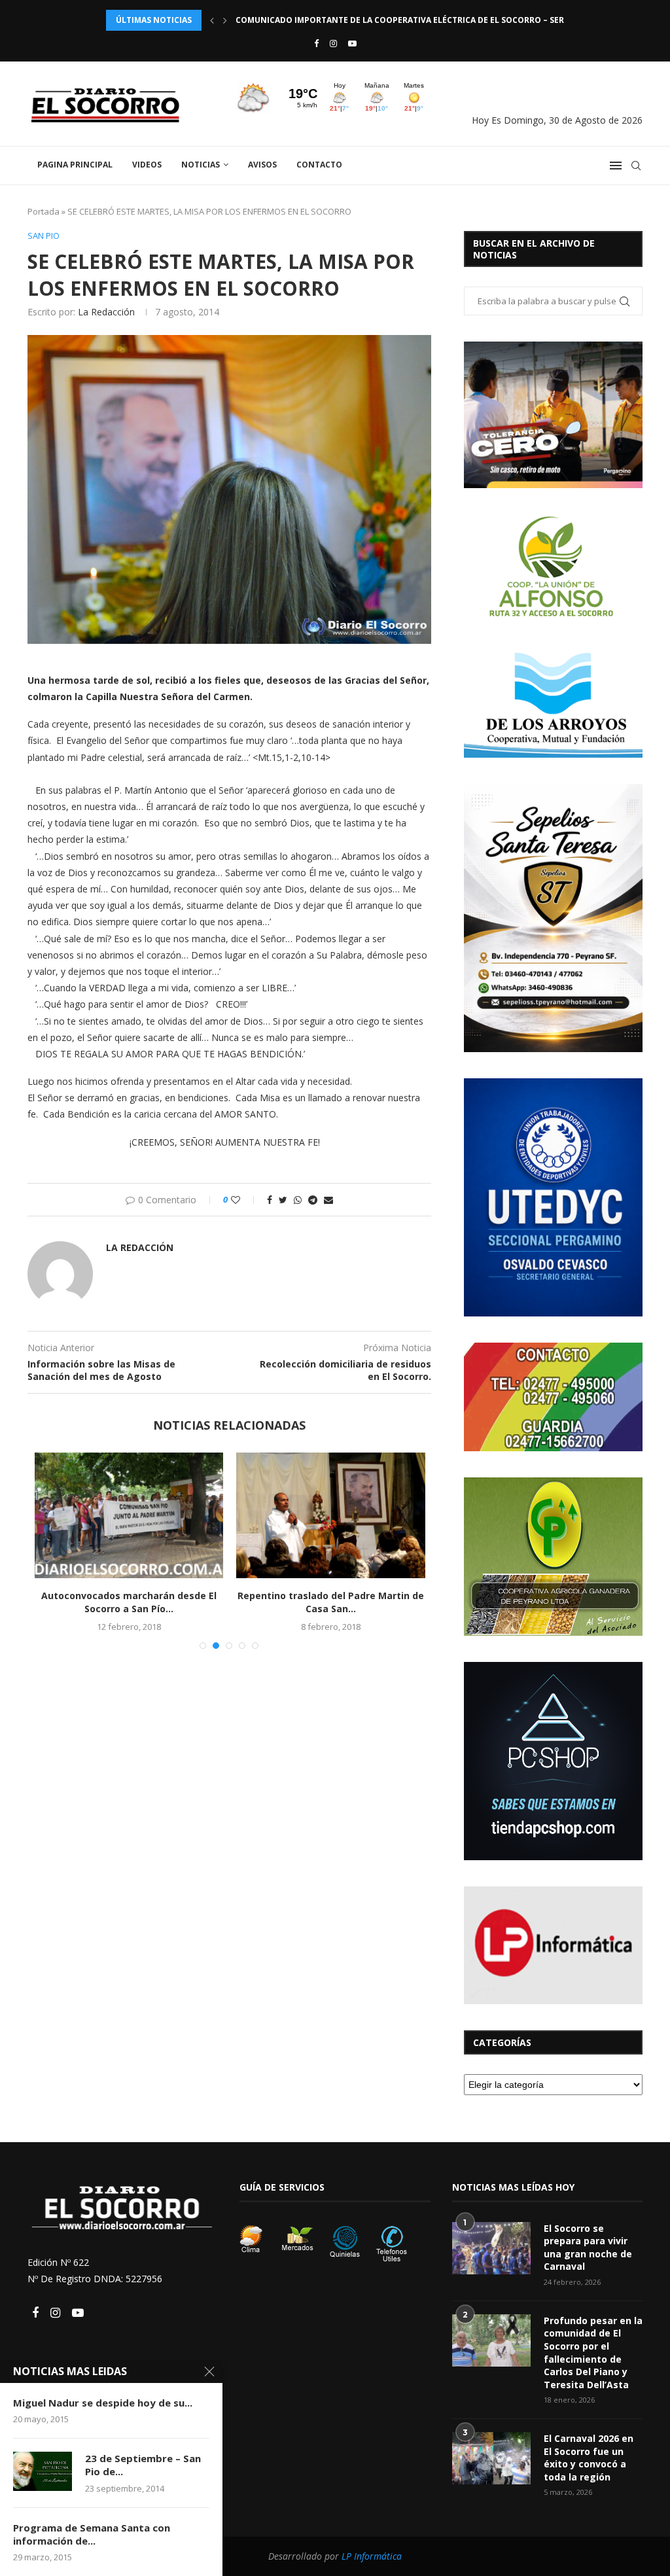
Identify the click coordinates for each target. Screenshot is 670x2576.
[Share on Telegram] (313, 1200)
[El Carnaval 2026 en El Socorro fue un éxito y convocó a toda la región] (491, 2458)
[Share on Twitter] (283, 1200)
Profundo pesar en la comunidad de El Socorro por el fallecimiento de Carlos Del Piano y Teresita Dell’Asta (593, 2353)
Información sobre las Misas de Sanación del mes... (381, 1602)
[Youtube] (352, 43)
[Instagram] (333, 43)
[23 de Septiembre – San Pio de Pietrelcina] (43, 2471)
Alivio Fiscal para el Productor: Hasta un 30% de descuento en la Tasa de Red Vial (419, 20)
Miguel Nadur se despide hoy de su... (103, 2403)
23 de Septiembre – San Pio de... (143, 2465)
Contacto (319, 165)
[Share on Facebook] (270, 1200)
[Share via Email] (328, 1200)
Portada (44, 211)
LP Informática (372, 2556)
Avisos (262, 165)
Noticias (201, 165)
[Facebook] (316, 43)
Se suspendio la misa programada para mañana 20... (180, 1465)
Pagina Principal (75, 165)
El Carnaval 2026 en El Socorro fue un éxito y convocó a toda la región (589, 2458)
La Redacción (106, 312)
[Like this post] (244, 1200)
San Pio (44, 236)
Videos (147, 165)
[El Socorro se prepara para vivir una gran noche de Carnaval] (491, 2248)
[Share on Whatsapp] (298, 1200)
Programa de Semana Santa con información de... (92, 2534)
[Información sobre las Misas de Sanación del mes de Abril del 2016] (381, 1515)
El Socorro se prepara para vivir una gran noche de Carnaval (588, 2248)
